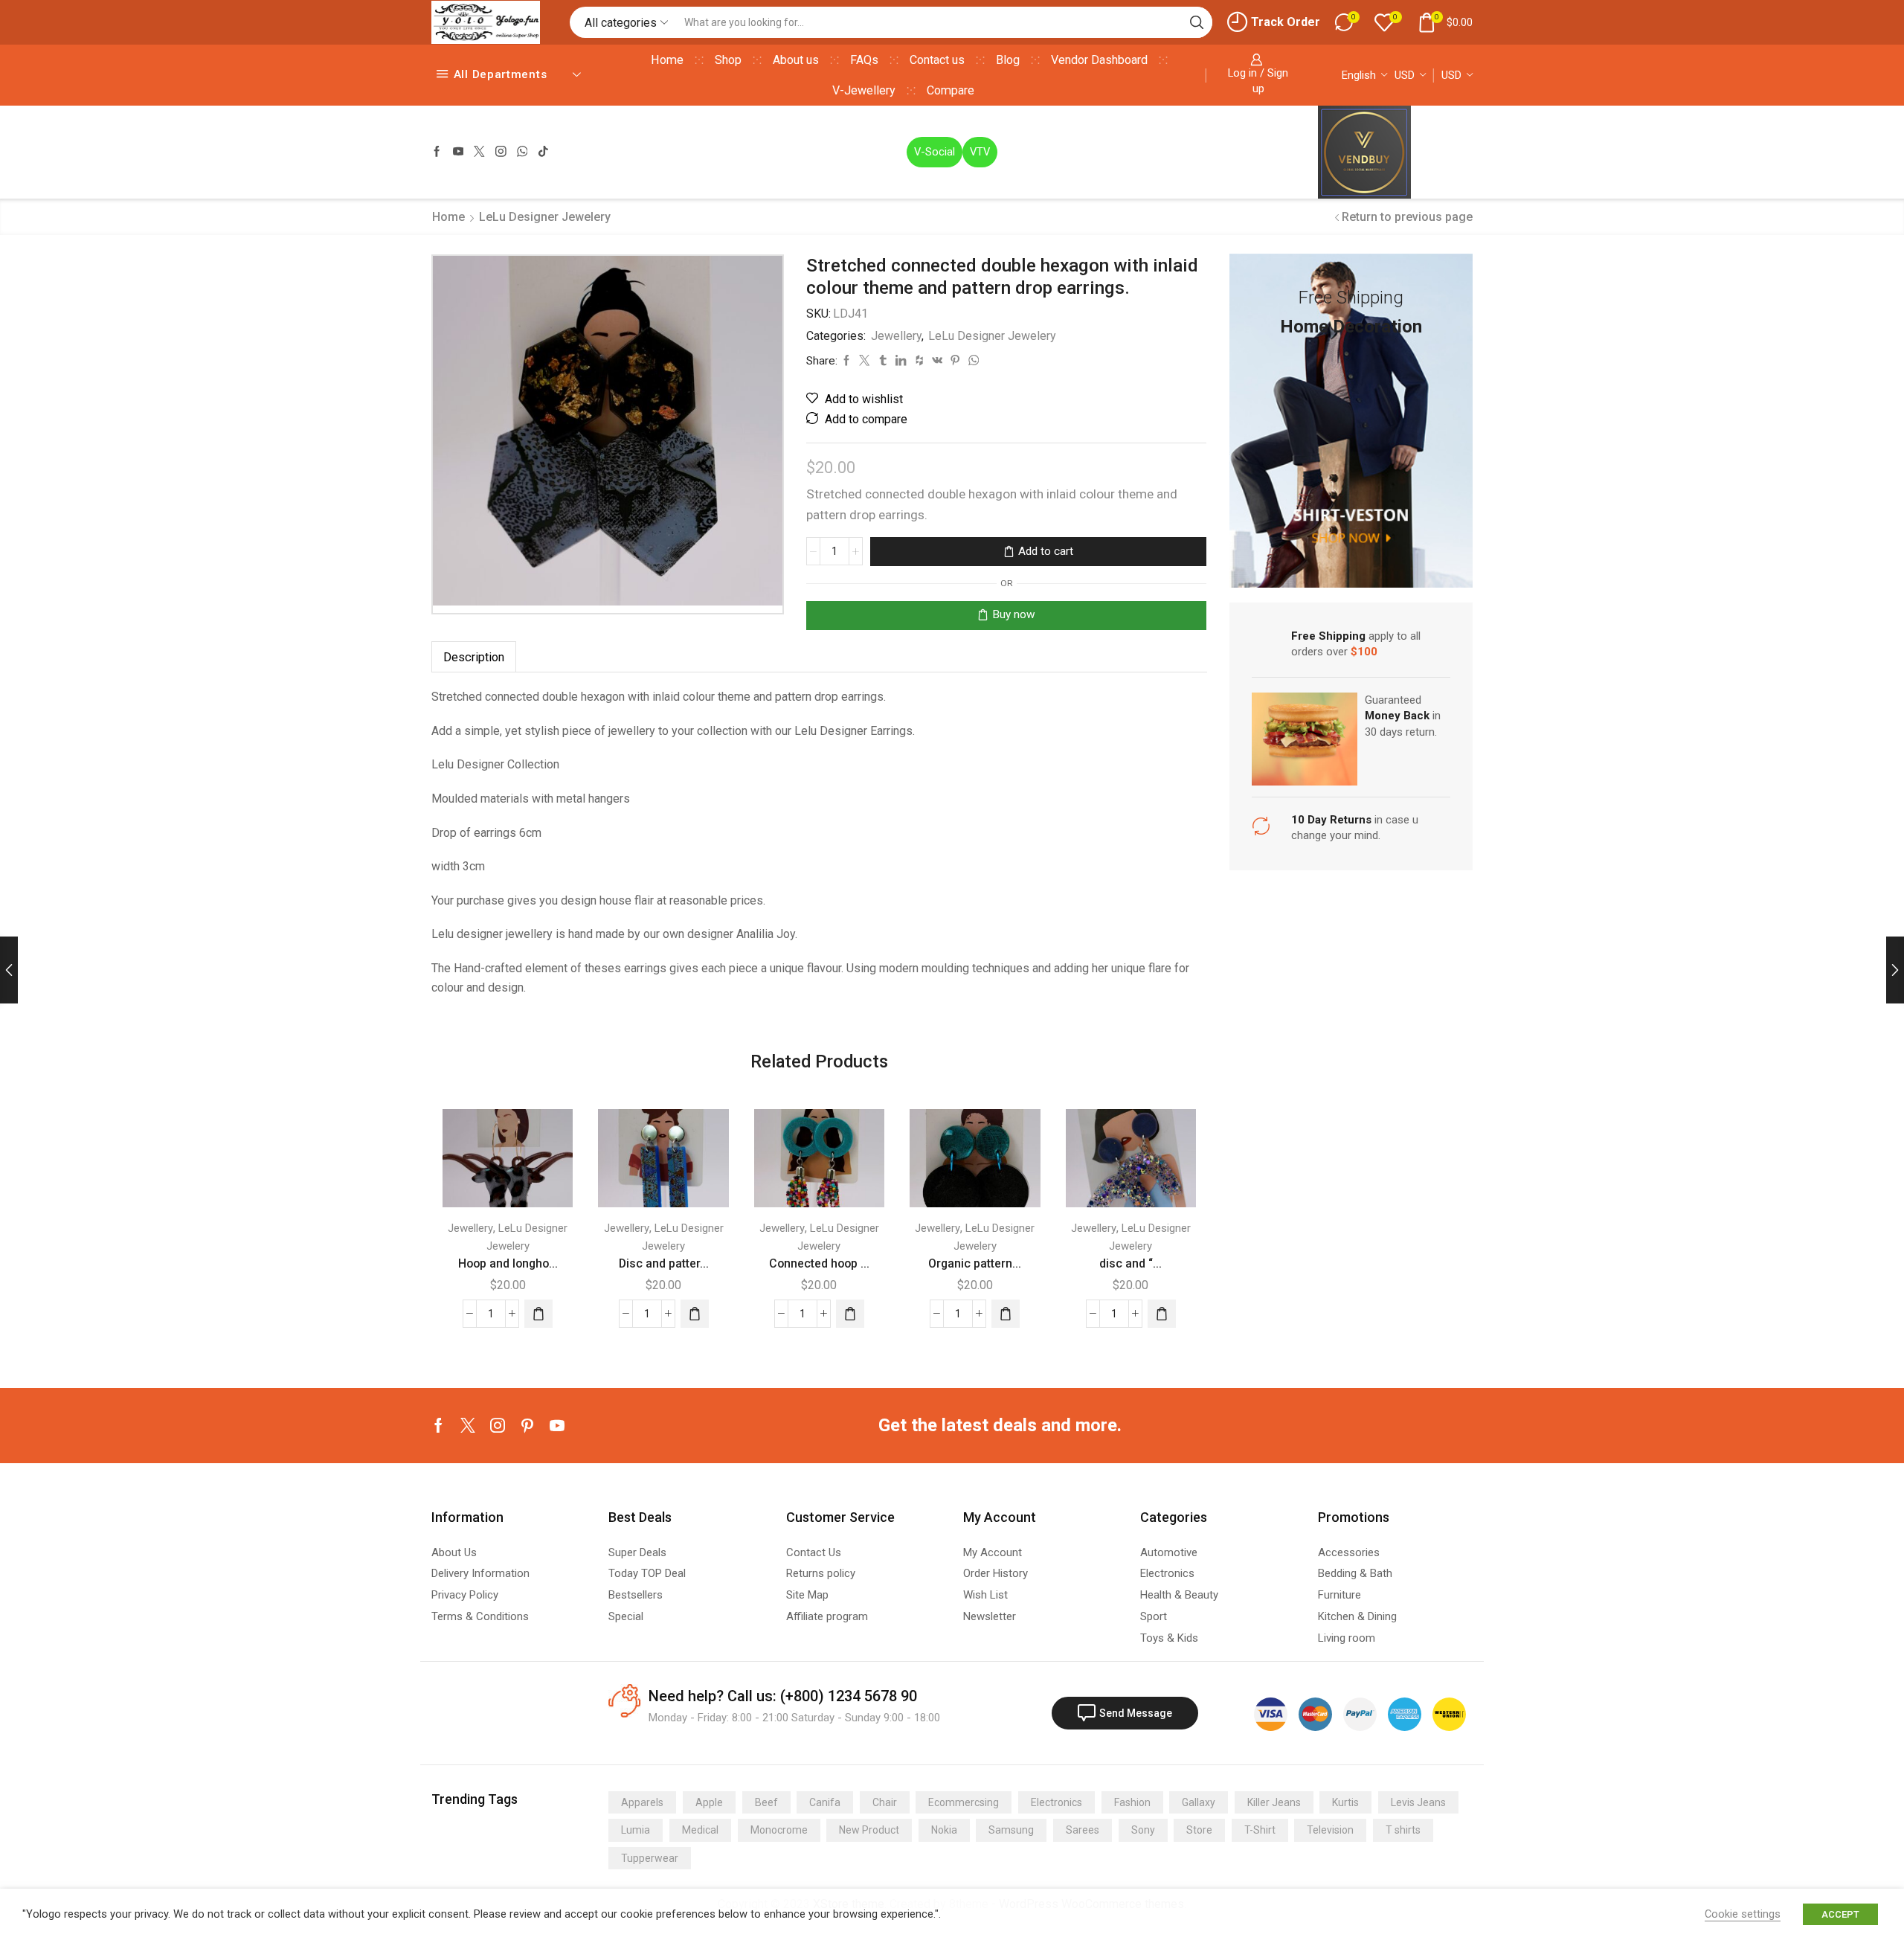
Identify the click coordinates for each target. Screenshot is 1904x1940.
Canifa (825, 1802)
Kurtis (1345, 1802)
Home (667, 60)
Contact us (937, 60)
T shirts (1403, 1830)
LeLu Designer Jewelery (545, 217)
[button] (538, 1314)
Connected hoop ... (819, 1263)
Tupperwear (650, 1858)
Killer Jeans (1274, 1802)
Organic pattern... (975, 1263)
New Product (869, 1830)
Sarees (1083, 1830)
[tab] (474, 657)
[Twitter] (479, 152)
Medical (700, 1830)
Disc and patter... (664, 1263)
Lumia (636, 1830)
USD (1405, 75)
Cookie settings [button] (1743, 1914)
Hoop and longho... (508, 1263)
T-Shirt (1260, 1830)
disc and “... (1130, 1263)
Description (474, 657)
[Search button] (1197, 22)
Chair (885, 1802)
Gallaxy (1199, 1802)
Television (1330, 1830)
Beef (766, 1802)
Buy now (1014, 614)
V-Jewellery (864, 90)
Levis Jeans (1418, 1802)
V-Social (935, 152)
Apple (709, 1802)
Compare (951, 90)
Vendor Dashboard (1099, 60)
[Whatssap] (522, 152)
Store (1199, 1830)
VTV (980, 152)
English (1359, 75)
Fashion (1132, 1802)
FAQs (864, 60)
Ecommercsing (964, 1802)
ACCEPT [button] (1840, 1914)
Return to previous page (1407, 217)
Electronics (1056, 1802)
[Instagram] (501, 152)
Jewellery (896, 336)
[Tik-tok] (543, 152)
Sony (1143, 1830)
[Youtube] (459, 152)
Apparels (642, 1802)
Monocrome (779, 1830)
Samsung (1011, 1830)
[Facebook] (437, 152)
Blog (1008, 60)
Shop (728, 60)
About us (796, 60)
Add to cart (1046, 551)
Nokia (944, 1830)
